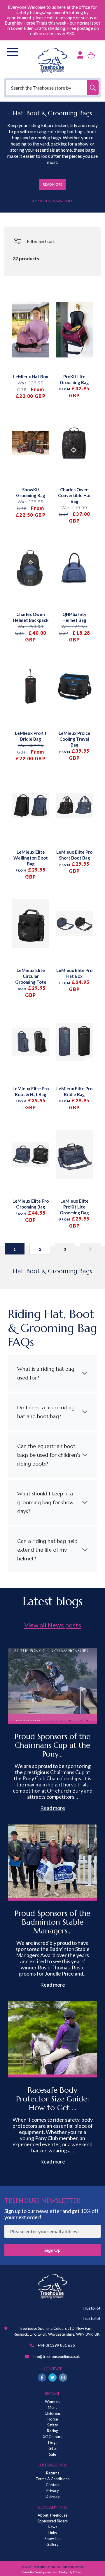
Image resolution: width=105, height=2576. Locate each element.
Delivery (53, 2496)
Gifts (52, 2448)
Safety (53, 2425)
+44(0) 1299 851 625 (56, 2345)
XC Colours (52, 2437)
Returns (53, 2473)
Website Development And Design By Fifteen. (53, 2572)
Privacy (53, 2491)
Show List (53, 2539)
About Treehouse (52, 2515)
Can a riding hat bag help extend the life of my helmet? (47, 1550)
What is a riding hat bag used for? (46, 1373)
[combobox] (52, 88)
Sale (52, 2454)
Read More (53, 184)
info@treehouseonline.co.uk (56, 2356)
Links (53, 2533)
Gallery (52, 2544)
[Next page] (90, 1249)
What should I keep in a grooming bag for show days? (45, 1502)
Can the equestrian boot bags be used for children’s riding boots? (49, 1455)
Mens (52, 2407)
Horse (53, 2419)
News (52, 2527)
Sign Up (52, 2250)
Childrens (53, 2413)
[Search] (93, 88)
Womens (52, 2402)
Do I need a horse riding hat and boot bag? (46, 1412)
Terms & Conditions (52, 2479)
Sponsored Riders (52, 2521)
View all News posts (53, 1625)
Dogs (53, 2443)
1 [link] (15, 1249)
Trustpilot (91, 2308)
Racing (52, 2431)
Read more (53, 1808)
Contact (53, 2485)
